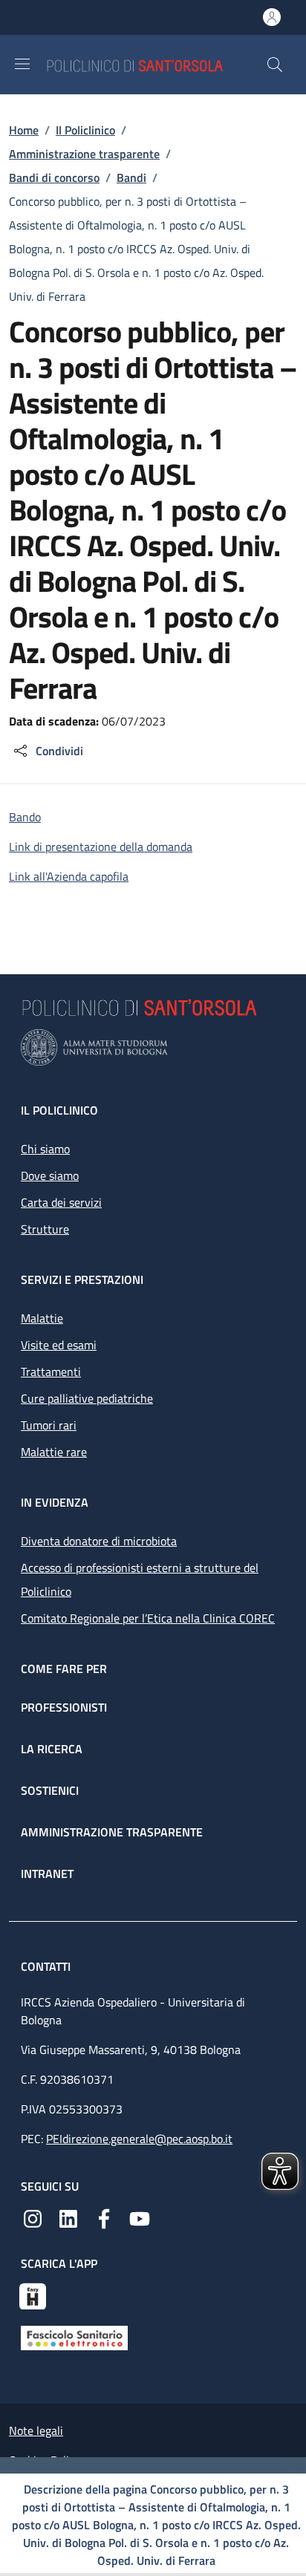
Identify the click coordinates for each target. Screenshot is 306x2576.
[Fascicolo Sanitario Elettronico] (74, 2337)
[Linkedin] (68, 2217)
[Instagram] (33, 2217)
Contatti (47, 1966)
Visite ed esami (59, 1345)
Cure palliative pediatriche (87, 1398)
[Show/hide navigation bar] (22, 64)
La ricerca (52, 1749)
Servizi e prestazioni (82, 1279)
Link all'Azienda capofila (69, 876)
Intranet (47, 1874)
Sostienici (50, 1790)
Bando (25, 817)
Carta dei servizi (61, 1202)
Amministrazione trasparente (84, 154)
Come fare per (64, 1669)
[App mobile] (33, 2295)
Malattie (42, 1318)
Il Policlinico (85, 130)
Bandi (131, 177)
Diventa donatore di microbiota (99, 1541)
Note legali (36, 2430)
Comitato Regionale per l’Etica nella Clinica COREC (148, 1618)
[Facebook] (104, 2217)
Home (24, 130)
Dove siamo (50, 1175)
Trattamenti (51, 1372)
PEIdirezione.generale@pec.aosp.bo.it (139, 2139)
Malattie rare (54, 1452)
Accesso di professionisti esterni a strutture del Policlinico (140, 1579)
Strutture (45, 1229)
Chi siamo (45, 1149)
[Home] (156, 64)
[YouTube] (140, 2217)
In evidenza (55, 1502)
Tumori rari (49, 1425)
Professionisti (64, 1707)
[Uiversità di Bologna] (153, 1047)
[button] (275, 65)
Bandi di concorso (54, 177)
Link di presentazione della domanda (101, 847)
